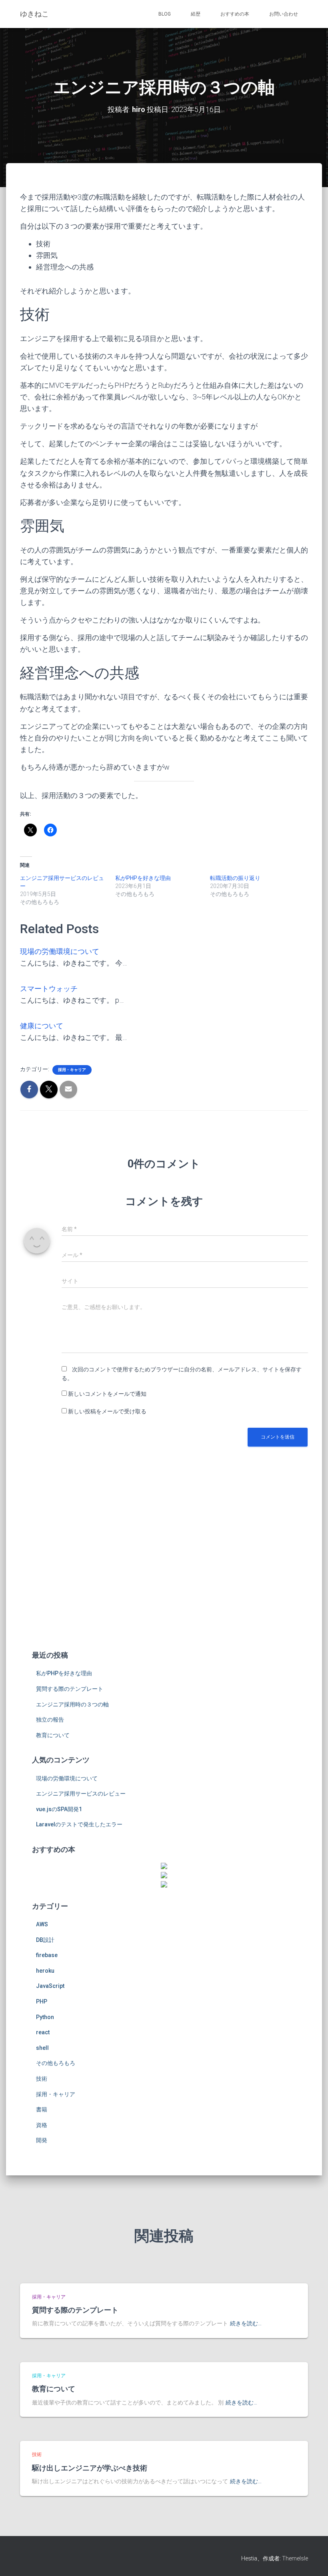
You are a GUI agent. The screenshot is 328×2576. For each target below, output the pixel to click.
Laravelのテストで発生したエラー (79, 1824)
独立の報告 (50, 1720)
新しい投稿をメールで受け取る (107, 1411)
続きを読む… (246, 2323)
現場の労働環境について (60, 951)
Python (45, 2017)
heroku (45, 1971)
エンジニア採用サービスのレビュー (81, 1794)
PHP (42, 2001)
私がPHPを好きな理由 (143, 878)
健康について (42, 1026)
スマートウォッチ (49, 989)
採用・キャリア (72, 1070)
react (43, 2032)
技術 (42, 2079)
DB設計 (45, 1940)
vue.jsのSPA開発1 (59, 1809)
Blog (165, 14)
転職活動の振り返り (235, 878)
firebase (47, 1955)
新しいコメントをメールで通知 (107, 1394)
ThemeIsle (295, 2558)
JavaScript (50, 1986)
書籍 (42, 2109)
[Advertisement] (164, 1581)
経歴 (196, 14)
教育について (53, 1735)
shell (42, 2048)
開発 (42, 2140)
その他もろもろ (56, 2063)
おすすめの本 (235, 14)
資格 (42, 2125)
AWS (42, 1924)
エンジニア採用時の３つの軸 (72, 1704)
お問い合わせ (284, 14)
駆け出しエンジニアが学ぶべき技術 (90, 2468)
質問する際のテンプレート (70, 1689)
